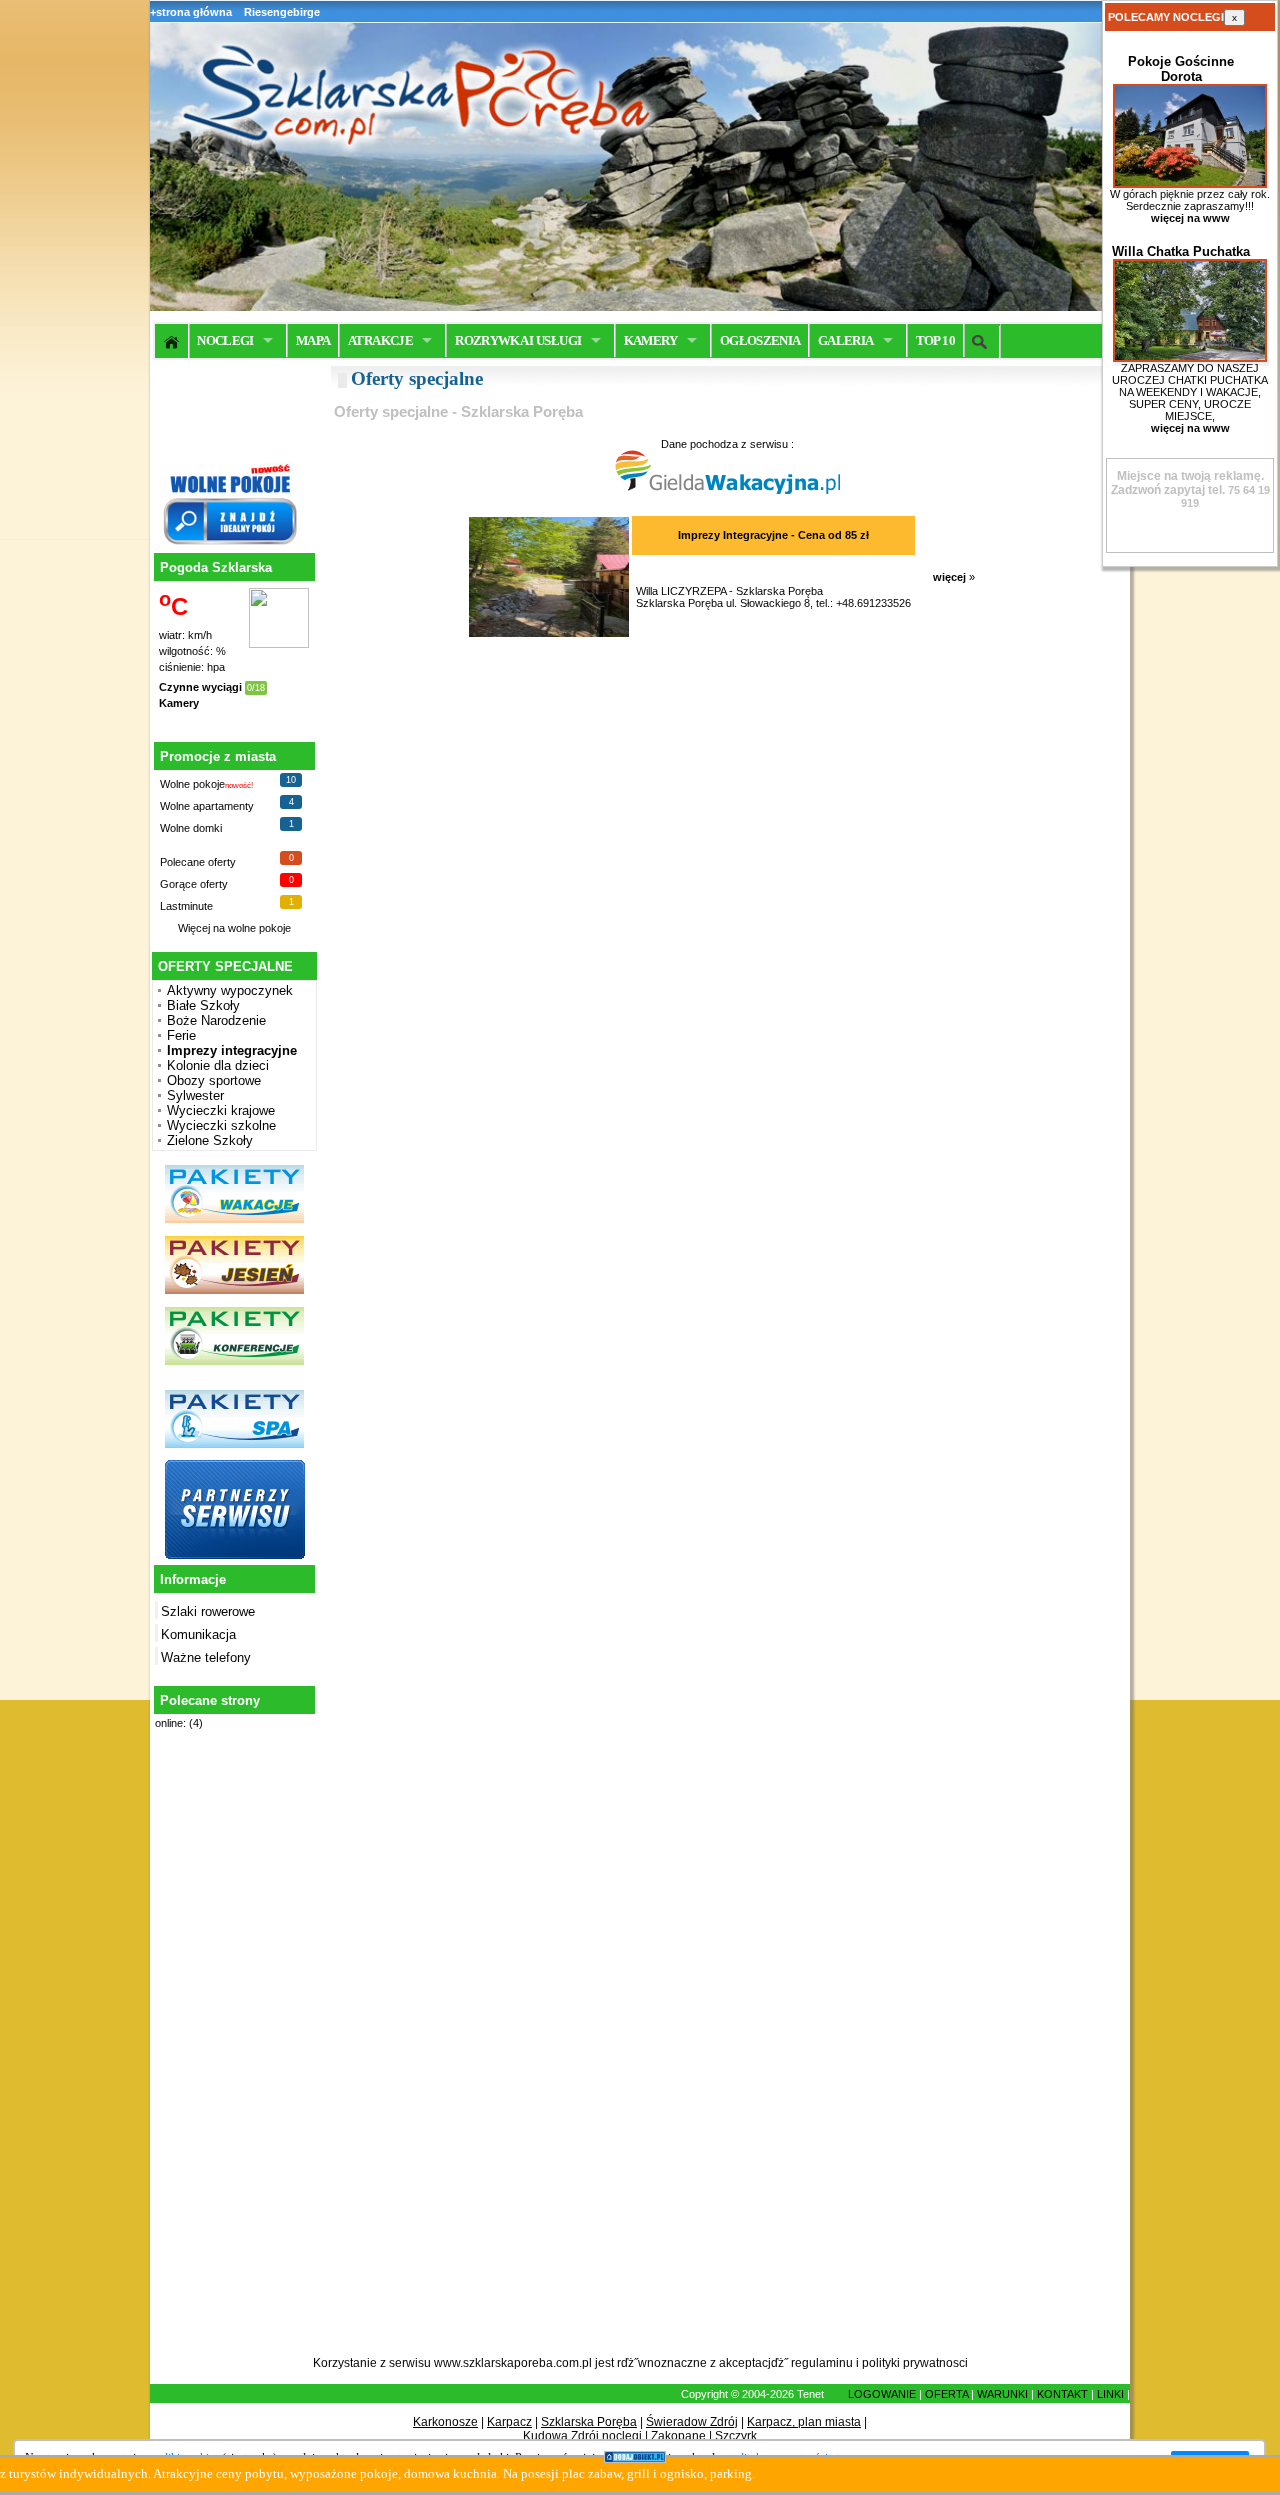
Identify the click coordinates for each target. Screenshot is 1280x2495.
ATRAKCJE (380, 340)
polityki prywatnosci (915, 2363)
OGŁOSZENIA (760, 340)
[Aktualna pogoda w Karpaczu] (279, 644)
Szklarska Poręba (589, 2422)
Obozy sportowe (214, 1080)
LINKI (1110, 2394)
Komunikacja (198, 1634)
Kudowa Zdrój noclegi (582, 2436)
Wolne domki (191, 828)
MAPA (313, 340)
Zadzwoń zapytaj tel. (1187, 483)
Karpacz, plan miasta (804, 2422)
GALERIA (845, 340)
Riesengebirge (282, 12)
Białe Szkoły (203, 1005)
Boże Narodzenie (216, 1020)
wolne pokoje (259, 928)
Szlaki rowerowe (208, 1611)
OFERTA (946, 2394)
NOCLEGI (225, 340)
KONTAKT (1062, 2394)
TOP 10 (935, 340)
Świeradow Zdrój (692, 2422)
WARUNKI (1002, 2394)
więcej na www (1190, 218)
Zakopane (678, 2436)
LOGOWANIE (882, 2394)
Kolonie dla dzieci (218, 1065)
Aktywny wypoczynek (230, 990)
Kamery (179, 703)
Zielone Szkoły (210, 1140)
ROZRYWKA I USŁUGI (518, 340)
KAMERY (651, 340)
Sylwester (195, 1095)
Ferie (181, 1035)
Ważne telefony (206, 1657)
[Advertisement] (232, 2054)
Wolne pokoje (192, 784)
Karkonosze (445, 2422)
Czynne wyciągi (200, 687)
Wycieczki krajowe (221, 1110)
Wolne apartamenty (207, 806)
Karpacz (509, 2422)
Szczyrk (736, 2436)
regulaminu (822, 2363)
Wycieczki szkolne (221, 1125)
